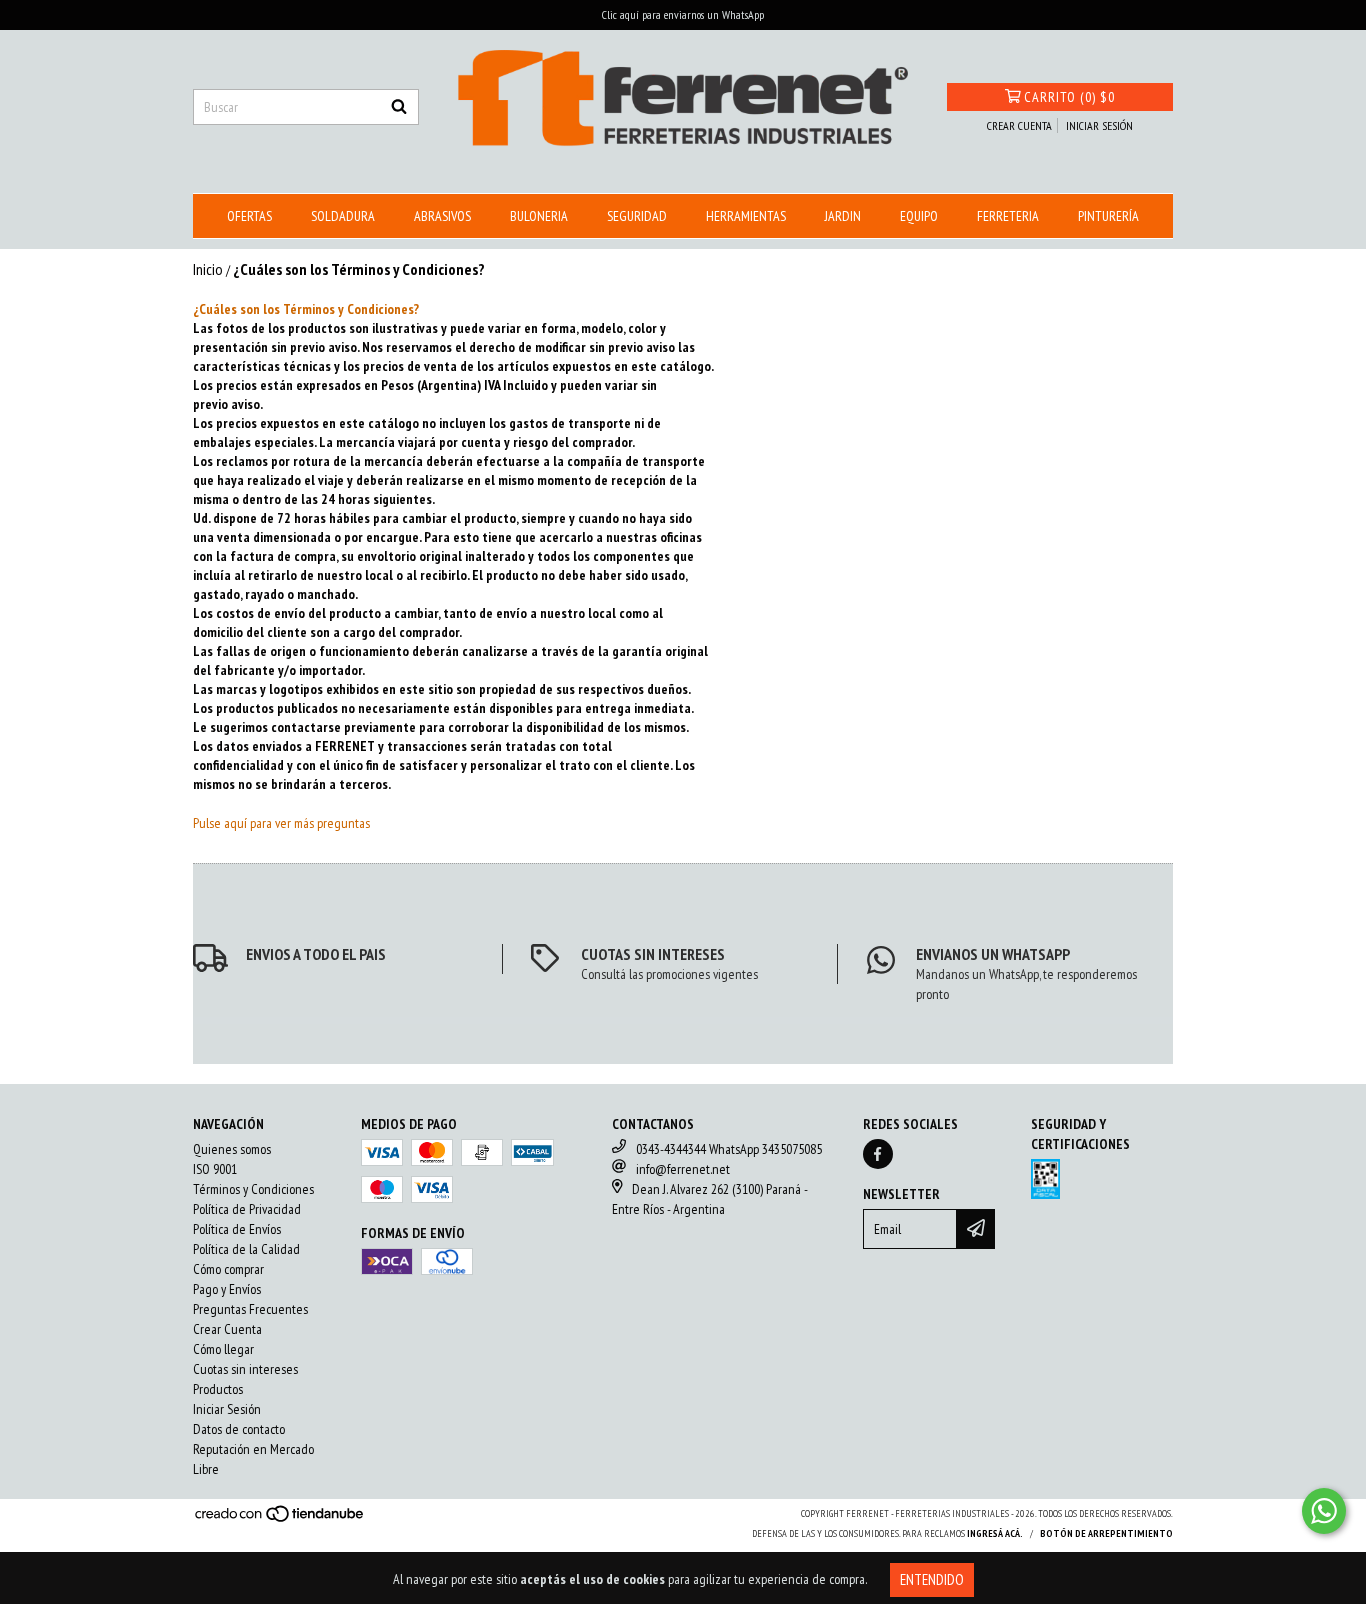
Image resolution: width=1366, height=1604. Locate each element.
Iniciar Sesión (227, 1409)
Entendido (932, 1579)
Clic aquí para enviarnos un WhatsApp (683, 14)
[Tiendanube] (280, 1520)
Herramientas (746, 216)
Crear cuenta (1019, 125)
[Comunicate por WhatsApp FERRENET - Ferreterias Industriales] (1324, 1511)
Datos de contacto (239, 1429)
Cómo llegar (223, 1349)
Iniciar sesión (1099, 125)
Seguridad (637, 216)
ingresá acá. (995, 1533)
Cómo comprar (228, 1269)
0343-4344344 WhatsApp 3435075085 (729, 1149)
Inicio (208, 269)
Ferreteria (1008, 216)
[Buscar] (399, 107)
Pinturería (1108, 216)
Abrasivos (442, 216)
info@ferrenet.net (683, 1169)
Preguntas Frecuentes (250, 1309)
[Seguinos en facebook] (878, 1154)
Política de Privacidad (247, 1209)
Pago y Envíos (227, 1289)
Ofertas (249, 216)
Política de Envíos (237, 1229)
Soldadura (343, 216)
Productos (218, 1389)
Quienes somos (232, 1149)
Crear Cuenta (227, 1329)
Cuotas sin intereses (245, 1369)
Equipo (919, 216)
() (1069, 97)
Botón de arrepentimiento (1106, 1533)
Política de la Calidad (246, 1249)
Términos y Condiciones (253, 1189)
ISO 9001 (215, 1169)
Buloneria (539, 216)
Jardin (843, 216)
